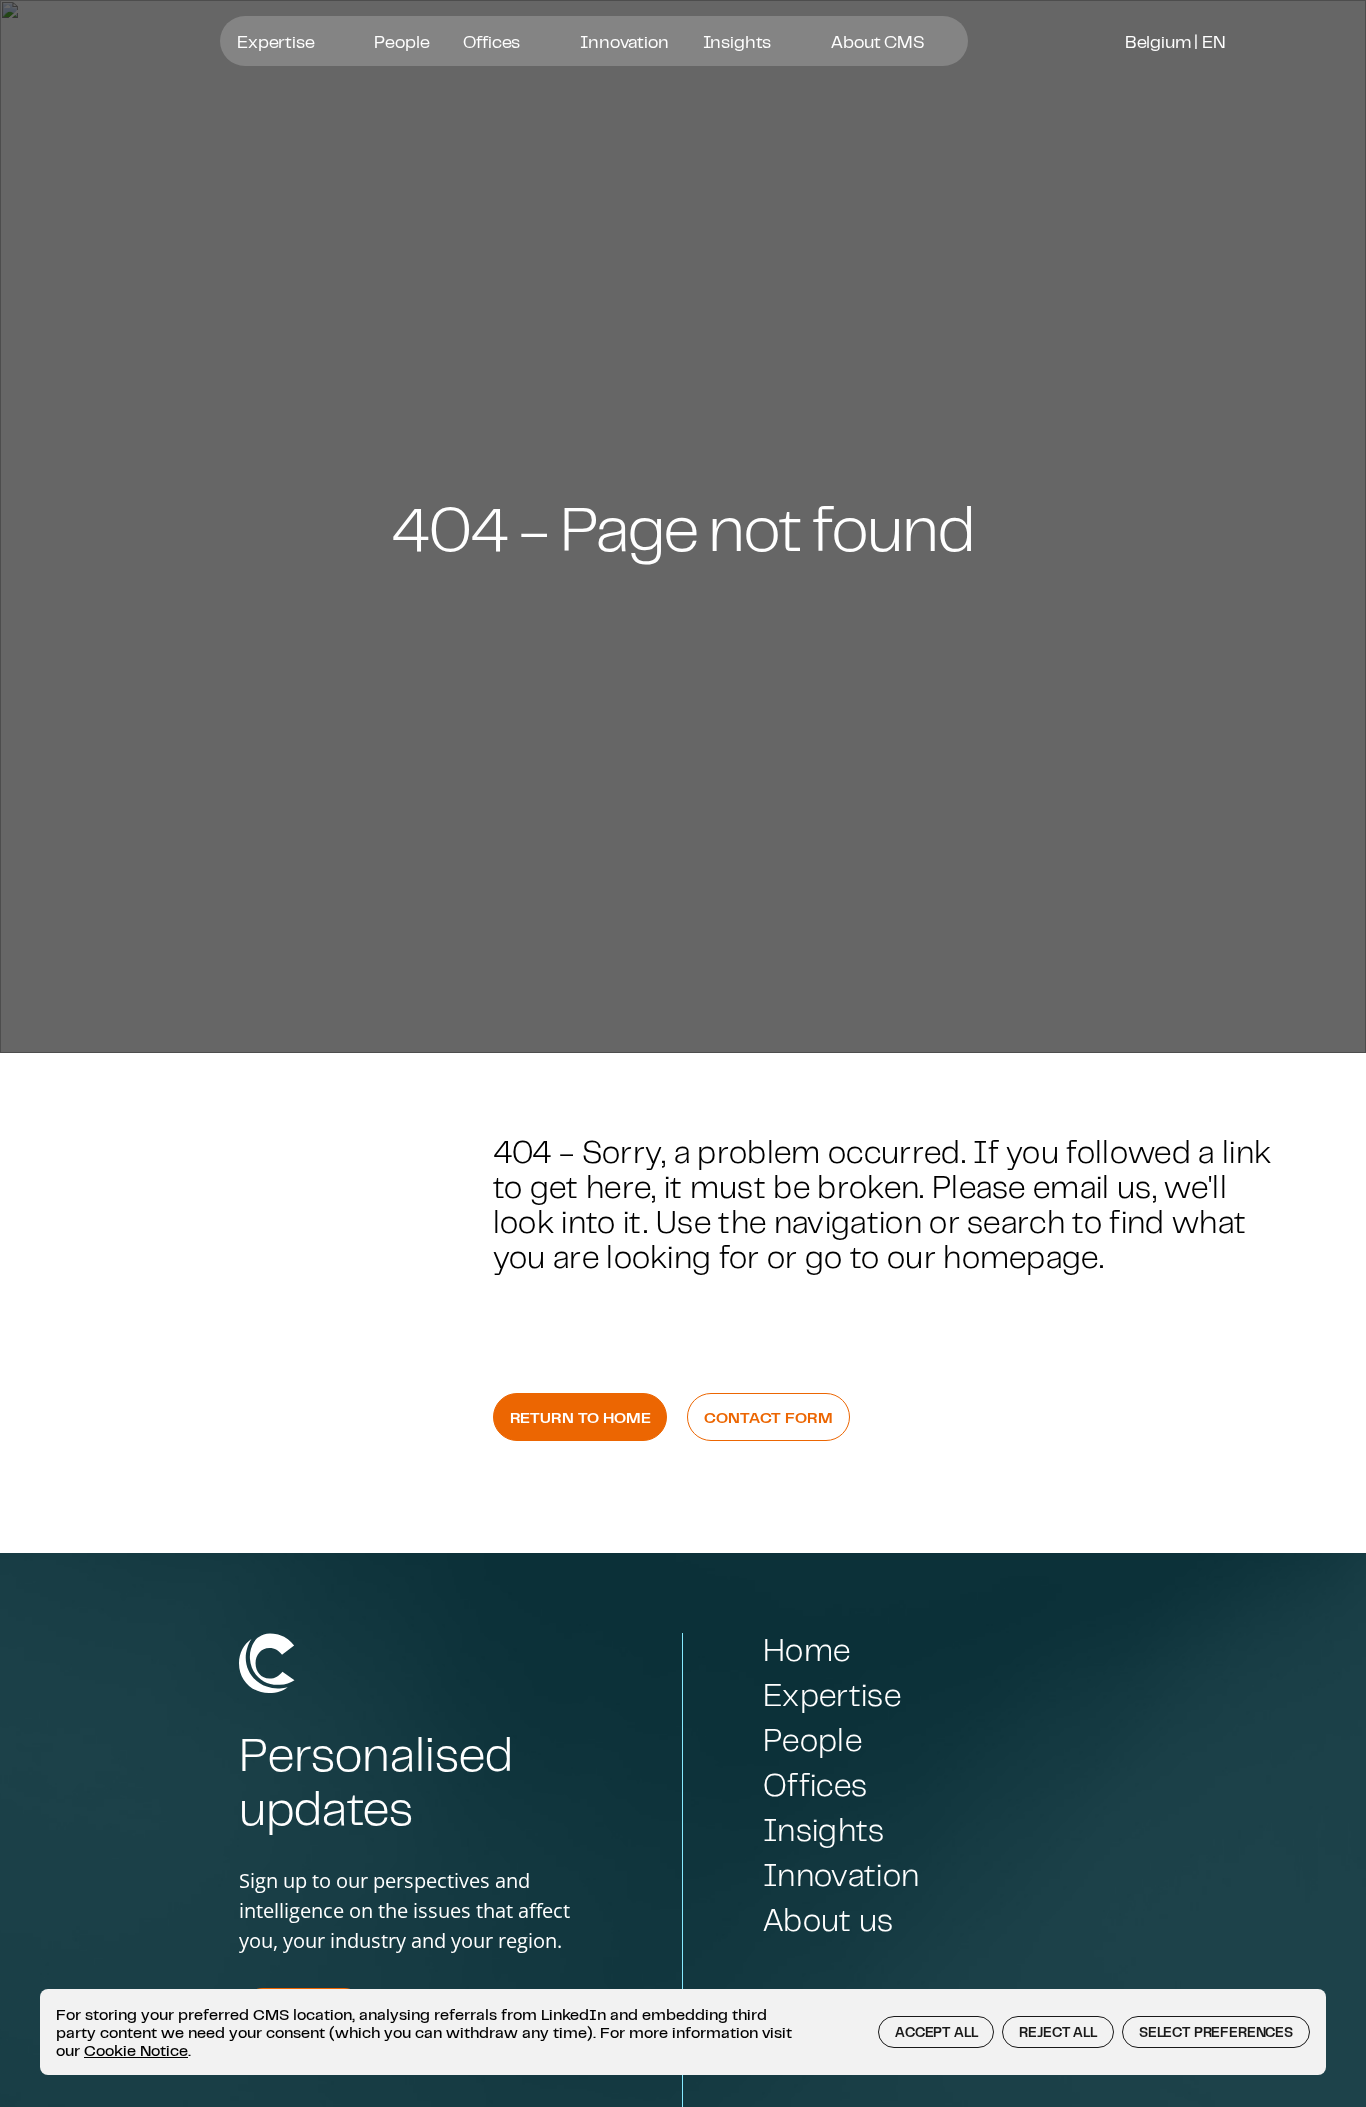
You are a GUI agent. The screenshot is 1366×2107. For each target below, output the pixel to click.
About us (828, 1919)
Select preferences (1216, 2032)
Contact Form (768, 1417)
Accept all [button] (936, 2032)
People (401, 41)
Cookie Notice (136, 2050)
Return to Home (580, 1417)
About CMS (879, 41)
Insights (739, 41)
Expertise (277, 41)
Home (806, 1649)
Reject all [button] (1057, 2032)
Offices (493, 41)
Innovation (624, 41)
